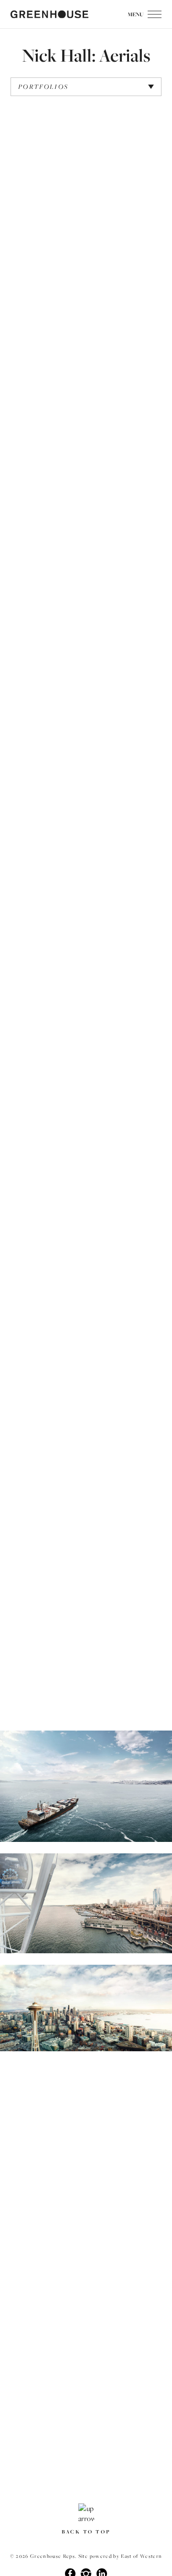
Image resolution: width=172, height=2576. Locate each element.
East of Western (141, 2556)
